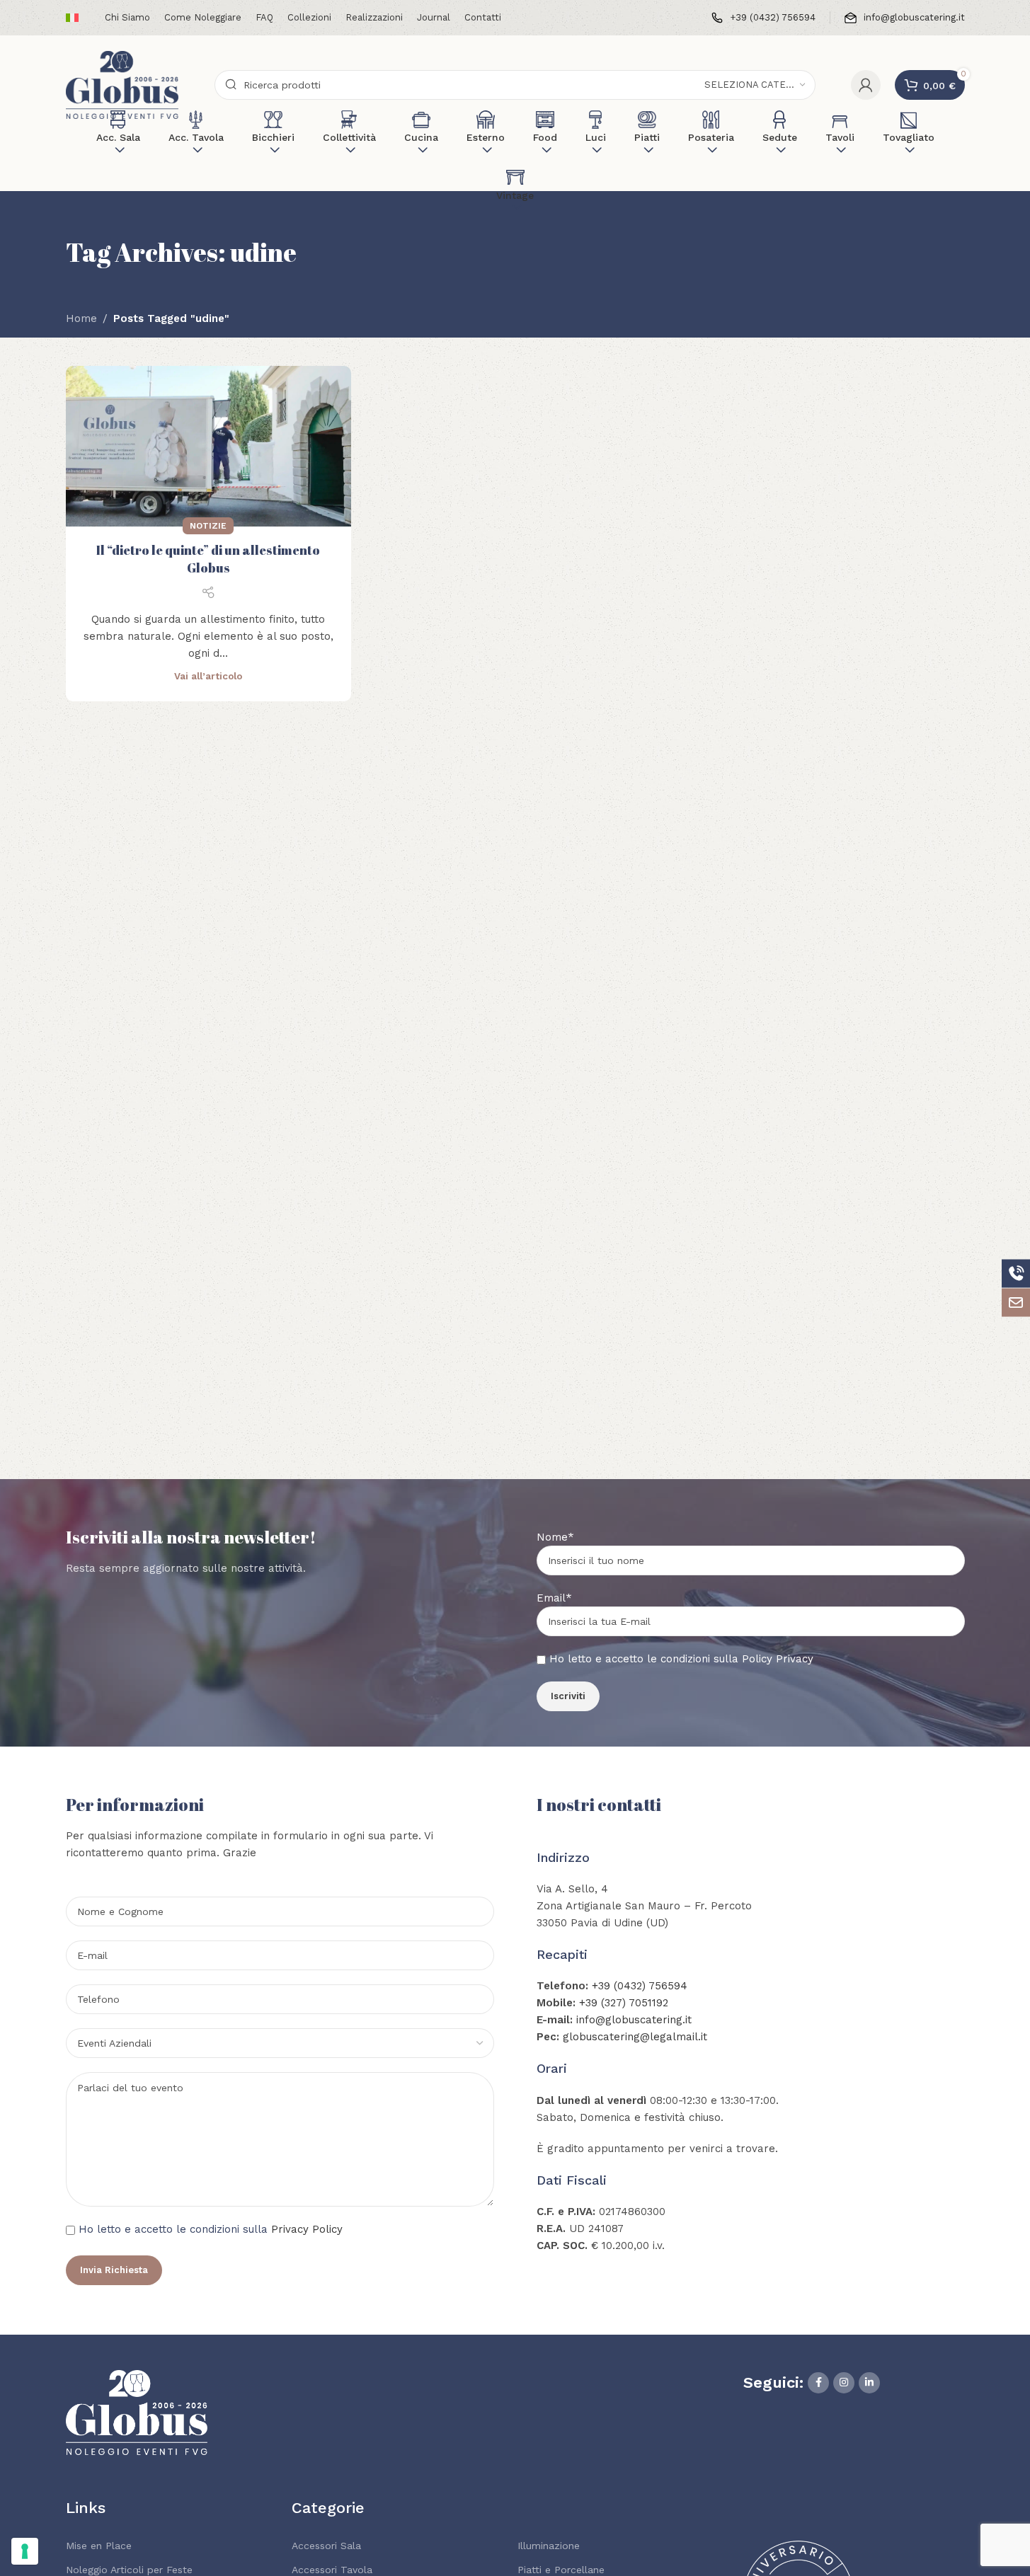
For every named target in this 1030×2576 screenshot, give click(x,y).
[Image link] (137, 2412)
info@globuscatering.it (634, 2020)
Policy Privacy (778, 1659)
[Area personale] (866, 85)
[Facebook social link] (818, 2383)
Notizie (208, 526)
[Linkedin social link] (869, 2383)
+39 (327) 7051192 (624, 2003)
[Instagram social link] (844, 2383)
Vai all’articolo (208, 676)
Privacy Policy (307, 2229)
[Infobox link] (763, 18)
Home (81, 318)
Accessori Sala (326, 2546)
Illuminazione (549, 2546)
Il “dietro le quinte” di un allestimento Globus (208, 559)
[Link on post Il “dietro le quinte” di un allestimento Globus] (208, 446)
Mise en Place (99, 2546)
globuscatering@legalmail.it (635, 2037)
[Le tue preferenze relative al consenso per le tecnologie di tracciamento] (25, 2551)
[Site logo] (122, 84)
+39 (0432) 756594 (640, 1986)
